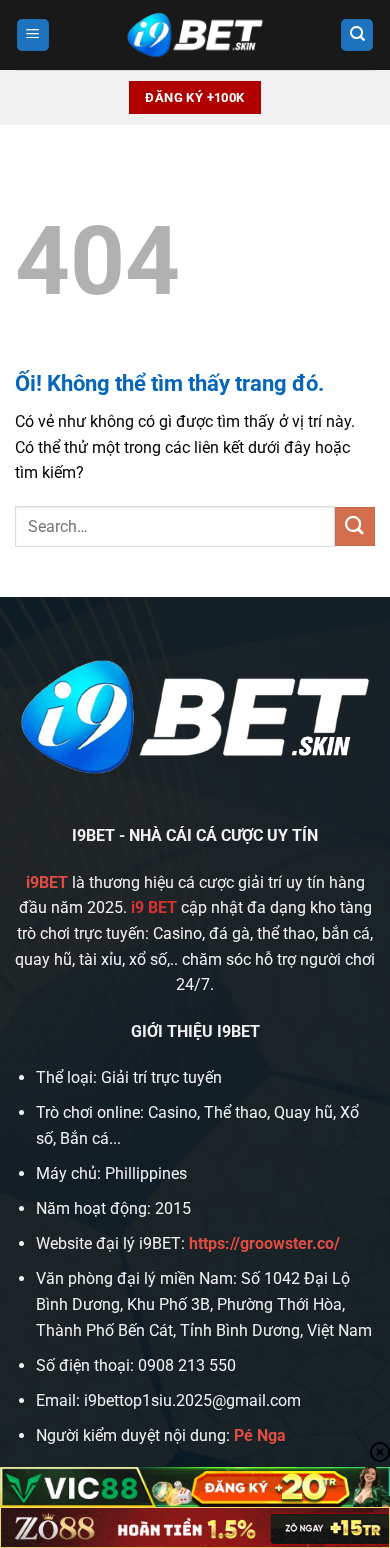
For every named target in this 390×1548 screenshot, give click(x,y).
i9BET (47, 882)
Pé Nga (260, 1435)
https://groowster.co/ (264, 1243)
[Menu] (33, 35)
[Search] (357, 35)
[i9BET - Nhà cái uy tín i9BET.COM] (195, 35)
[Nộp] (355, 526)
